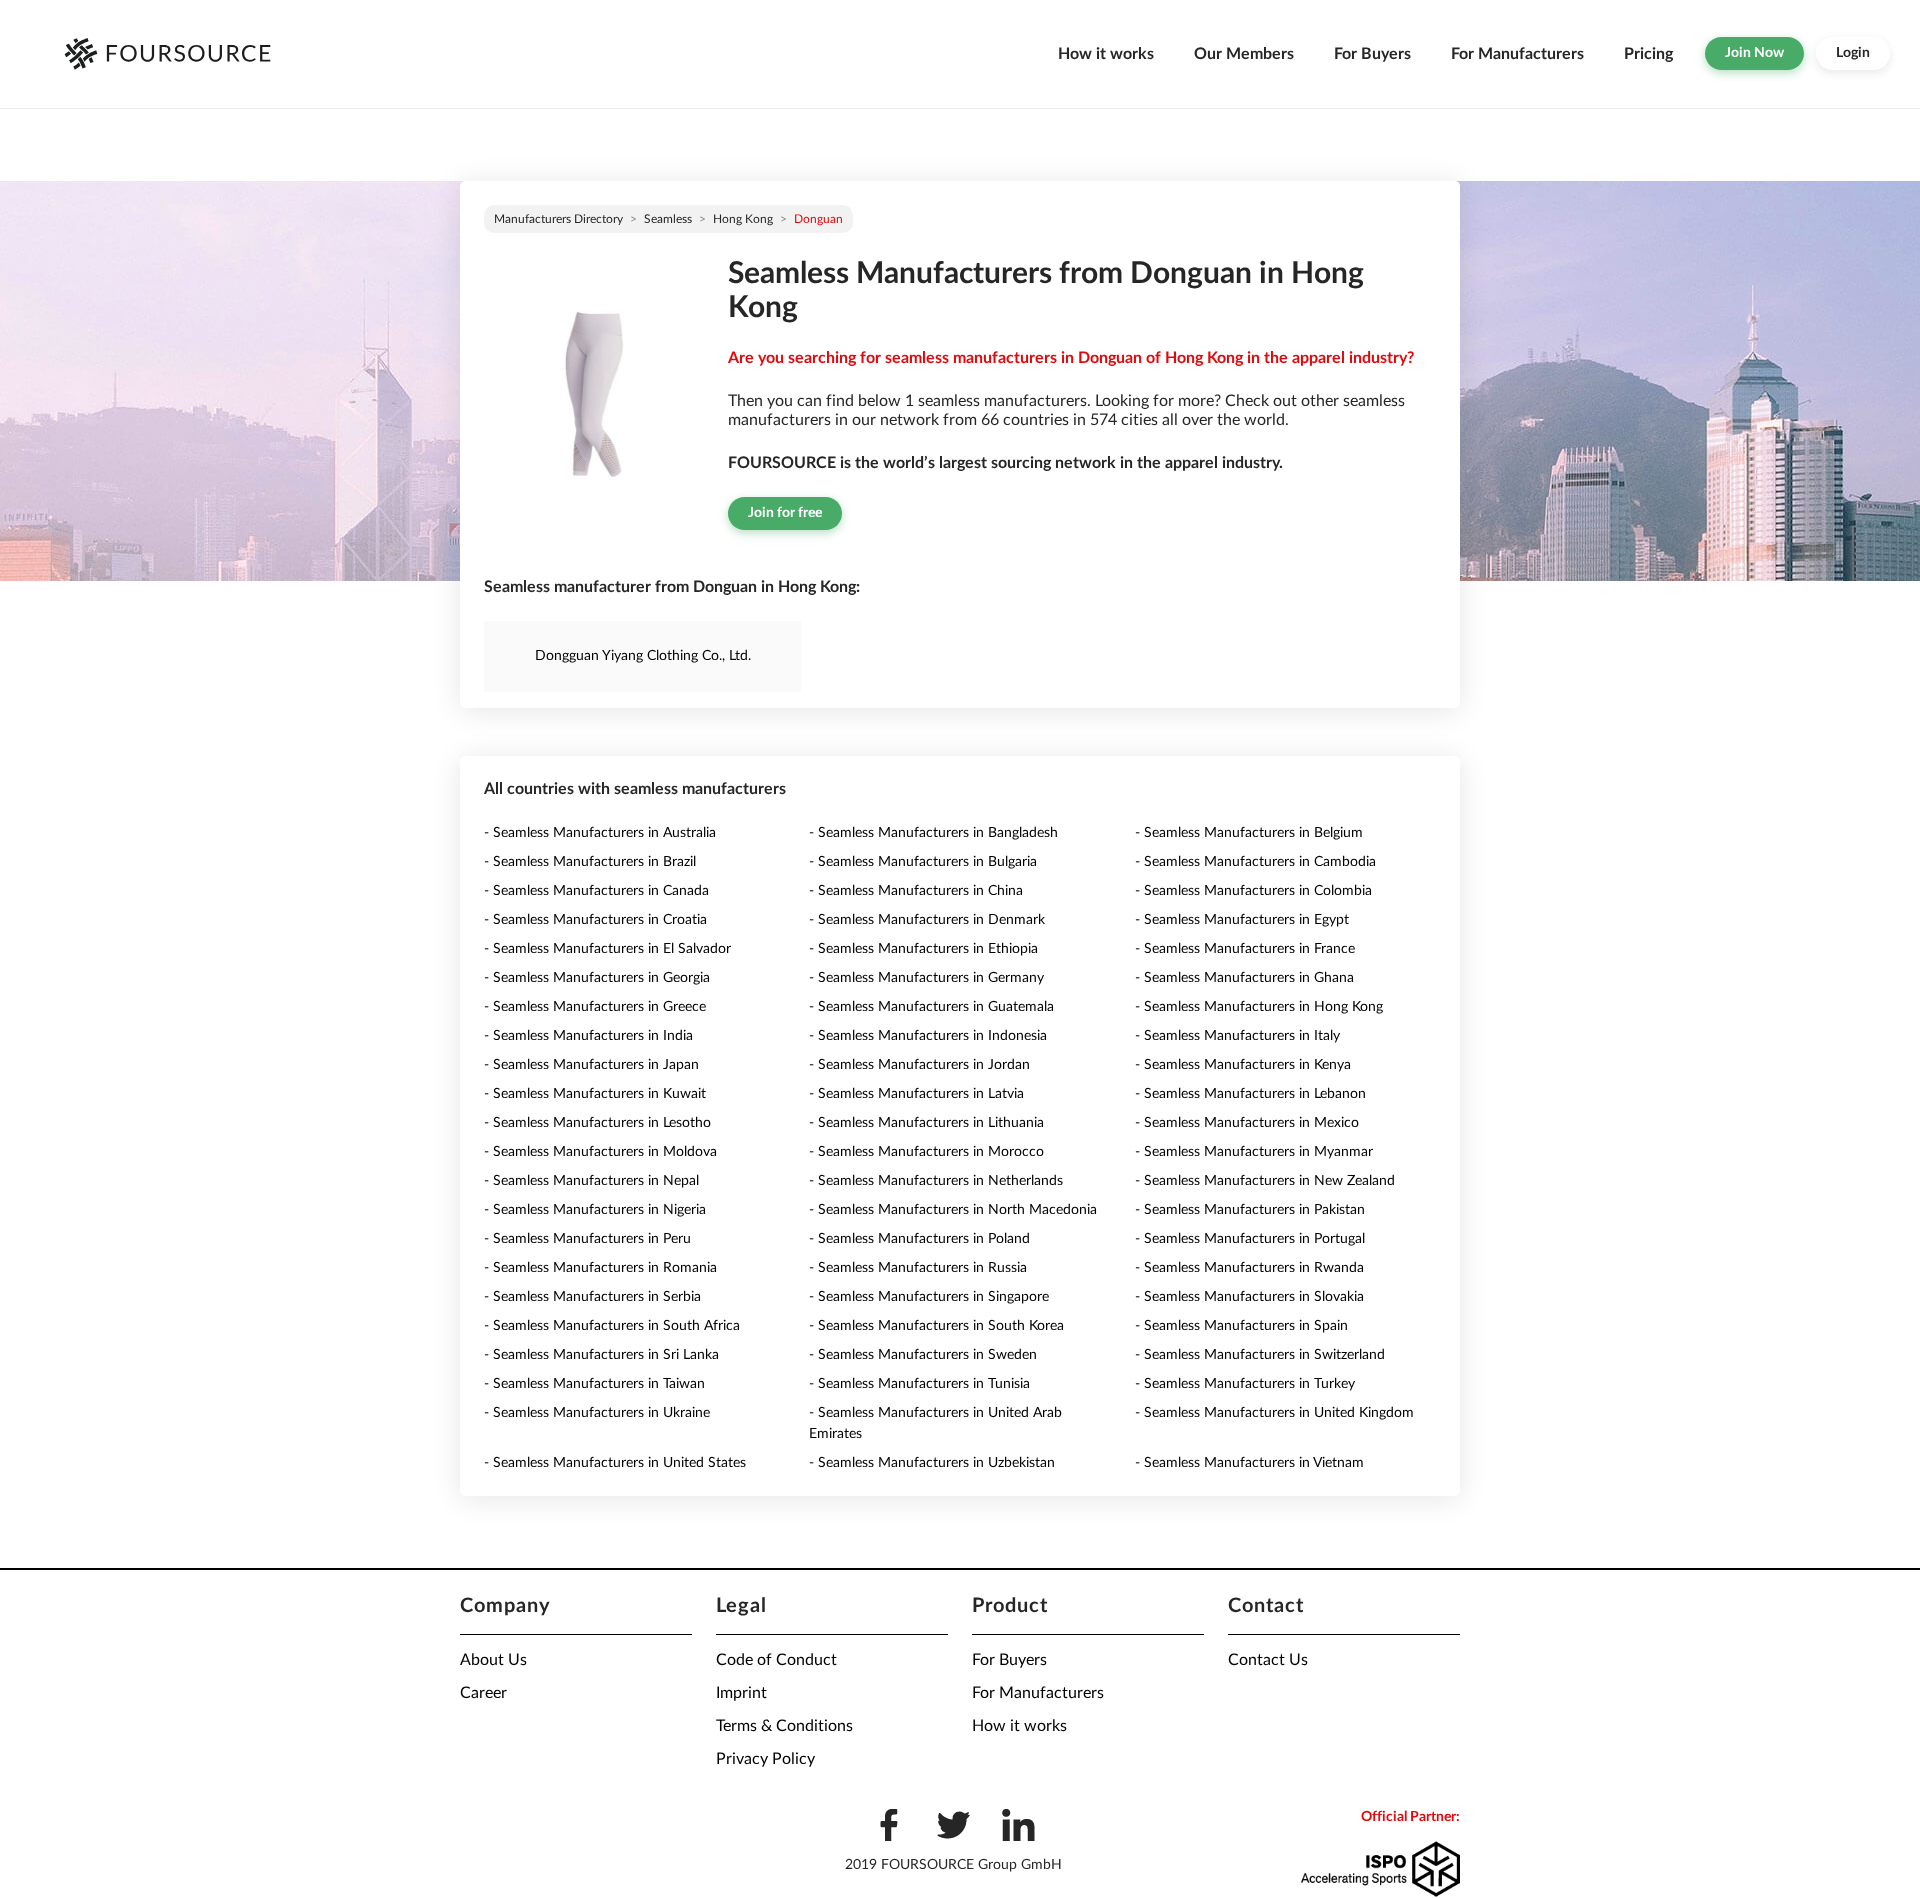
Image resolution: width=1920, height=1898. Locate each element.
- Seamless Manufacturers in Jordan (919, 1065)
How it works (1106, 54)
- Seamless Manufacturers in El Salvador (607, 949)
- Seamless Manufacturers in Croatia (595, 920)
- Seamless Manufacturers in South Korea (936, 1326)
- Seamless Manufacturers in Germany (926, 978)
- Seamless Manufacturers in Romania (600, 1268)
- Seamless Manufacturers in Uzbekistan (932, 1463)
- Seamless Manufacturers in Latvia (916, 1094)
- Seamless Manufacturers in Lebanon (1250, 1094)
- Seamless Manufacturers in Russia (918, 1268)
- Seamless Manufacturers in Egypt (1242, 920)
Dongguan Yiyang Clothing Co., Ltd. (643, 656)
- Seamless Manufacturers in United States (615, 1463)
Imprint (741, 1693)
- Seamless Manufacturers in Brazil (590, 862)
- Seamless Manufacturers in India (588, 1036)
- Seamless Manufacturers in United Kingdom (1274, 1413)
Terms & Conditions (784, 1726)
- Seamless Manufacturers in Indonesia (928, 1036)
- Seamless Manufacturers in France (1245, 949)
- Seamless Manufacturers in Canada (596, 891)
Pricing (1648, 54)
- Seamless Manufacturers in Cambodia (1255, 862)
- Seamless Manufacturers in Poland (919, 1239)
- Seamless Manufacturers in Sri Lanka (601, 1355)
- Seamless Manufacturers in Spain (1241, 1326)
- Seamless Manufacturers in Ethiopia (923, 949)
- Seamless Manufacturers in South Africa (612, 1326)
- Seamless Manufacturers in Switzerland (1260, 1355)
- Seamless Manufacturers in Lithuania (926, 1123)
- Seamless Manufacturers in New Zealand (1265, 1181)
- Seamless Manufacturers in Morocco (926, 1152)
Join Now (1754, 53)
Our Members (1244, 54)
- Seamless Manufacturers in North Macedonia (953, 1210)
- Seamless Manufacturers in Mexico (1247, 1123)
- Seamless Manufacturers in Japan (591, 1065)
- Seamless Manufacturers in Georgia (597, 978)
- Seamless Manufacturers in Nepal (591, 1181)
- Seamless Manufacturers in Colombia (1253, 891)
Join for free (785, 513)
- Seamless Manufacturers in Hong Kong (1259, 1007)
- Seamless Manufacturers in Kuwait (595, 1094)
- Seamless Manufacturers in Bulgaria (923, 862)
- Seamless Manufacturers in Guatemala (931, 1007)
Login (1853, 53)
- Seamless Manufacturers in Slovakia (1249, 1297)
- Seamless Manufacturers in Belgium (1249, 833)
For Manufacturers (1517, 54)
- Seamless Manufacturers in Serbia (592, 1297)
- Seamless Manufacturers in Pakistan (1250, 1210)
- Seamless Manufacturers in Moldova (600, 1152)
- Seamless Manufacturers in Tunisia (919, 1384)
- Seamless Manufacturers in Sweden (923, 1355)
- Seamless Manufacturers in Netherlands (936, 1181)
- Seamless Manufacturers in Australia (600, 833)
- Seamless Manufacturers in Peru (587, 1239)
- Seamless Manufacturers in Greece (595, 1007)
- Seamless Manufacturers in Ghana (1244, 978)
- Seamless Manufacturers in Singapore (929, 1297)
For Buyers (1372, 54)
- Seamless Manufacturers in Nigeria (595, 1210)
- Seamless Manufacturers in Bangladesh (933, 833)
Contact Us (1268, 1660)
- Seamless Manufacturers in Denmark (927, 920)
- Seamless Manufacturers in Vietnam (1249, 1463)
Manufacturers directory (558, 219)
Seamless (668, 219)
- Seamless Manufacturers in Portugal (1250, 1239)
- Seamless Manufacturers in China (916, 891)
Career (483, 1693)
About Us (493, 1660)
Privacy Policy (765, 1759)
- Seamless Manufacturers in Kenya (1243, 1065)
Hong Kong (743, 219)
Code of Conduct (776, 1660)
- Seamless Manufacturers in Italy (1237, 1036)
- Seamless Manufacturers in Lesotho (597, 1123)
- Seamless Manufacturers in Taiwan (594, 1384)
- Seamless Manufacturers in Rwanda (1249, 1268)
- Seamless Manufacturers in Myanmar (1254, 1152)
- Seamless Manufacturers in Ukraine (597, 1413)
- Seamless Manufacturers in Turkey (1245, 1384)
